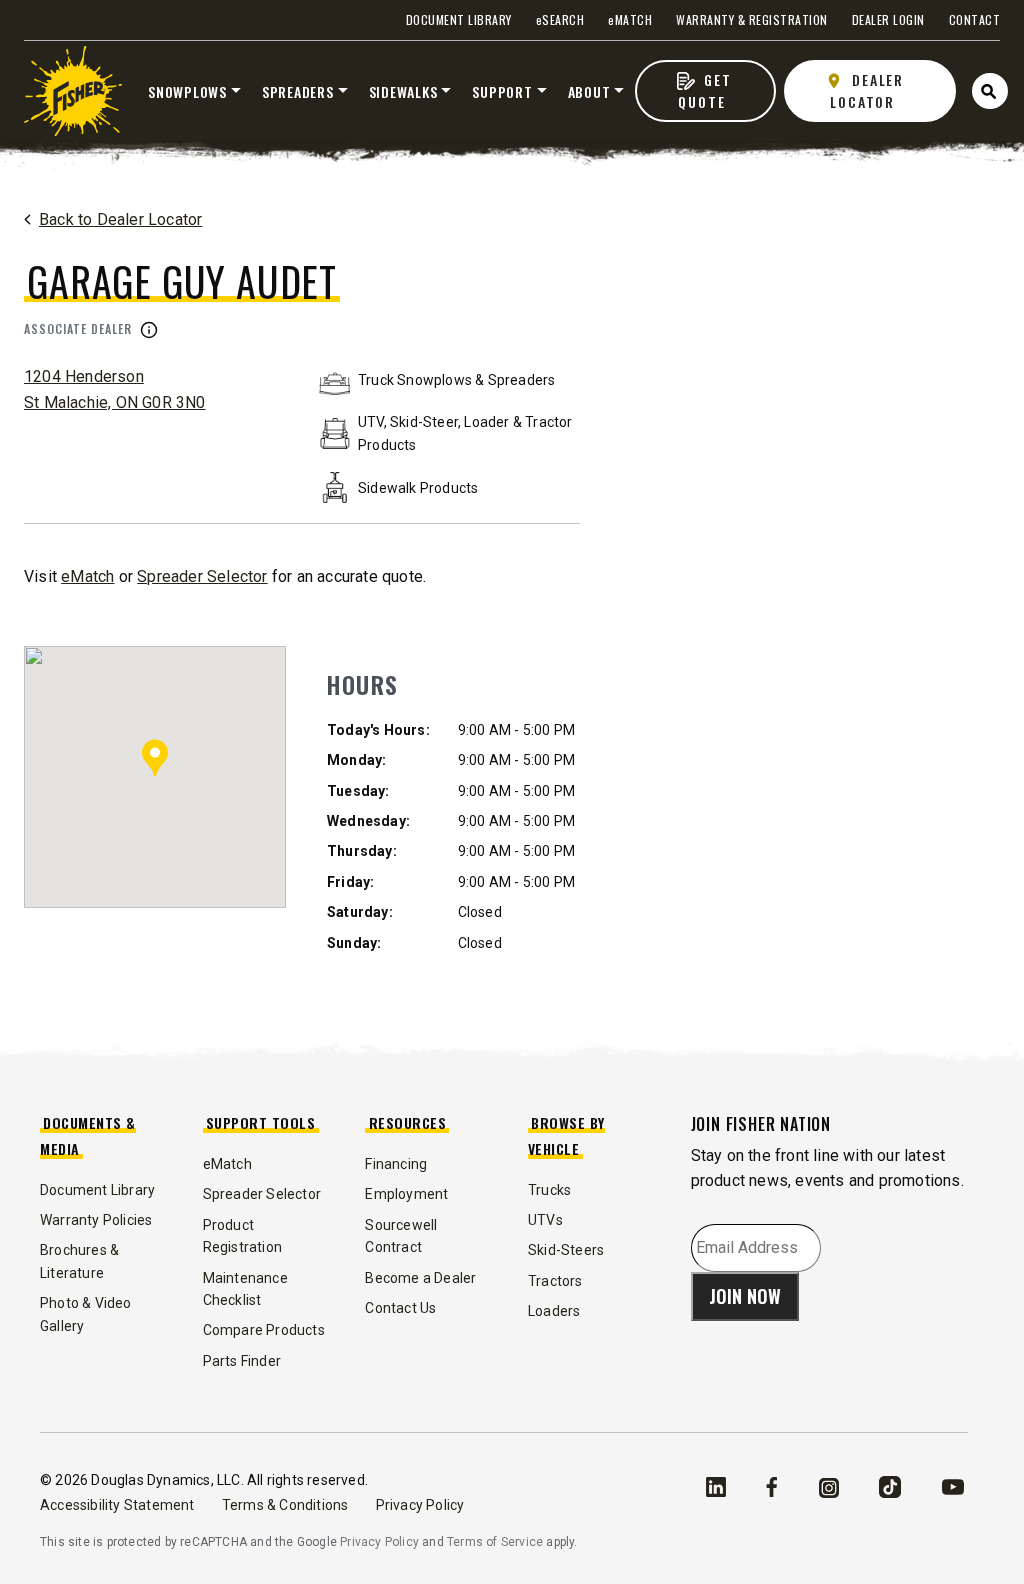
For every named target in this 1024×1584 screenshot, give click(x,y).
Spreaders (298, 91)
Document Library (459, 19)
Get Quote (704, 90)
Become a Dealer (420, 1278)
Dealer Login (888, 19)
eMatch (87, 576)
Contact (975, 19)
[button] (155, 758)
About (589, 91)
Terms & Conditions (287, 1505)
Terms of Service (495, 1542)
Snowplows (187, 91)
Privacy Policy (420, 1505)
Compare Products (264, 1330)
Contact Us (400, 1308)
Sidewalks (403, 91)
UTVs (545, 1220)
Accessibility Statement (119, 1505)
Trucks (549, 1190)
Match (630, 19)
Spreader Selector (202, 576)
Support (502, 91)
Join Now (745, 1296)
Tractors (555, 1281)
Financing (396, 1164)
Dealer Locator (867, 90)
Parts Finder (242, 1361)
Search (560, 19)
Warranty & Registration (752, 19)
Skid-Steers (566, 1250)
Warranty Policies (96, 1220)
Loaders (554, 1311)
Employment (406, 1194)
